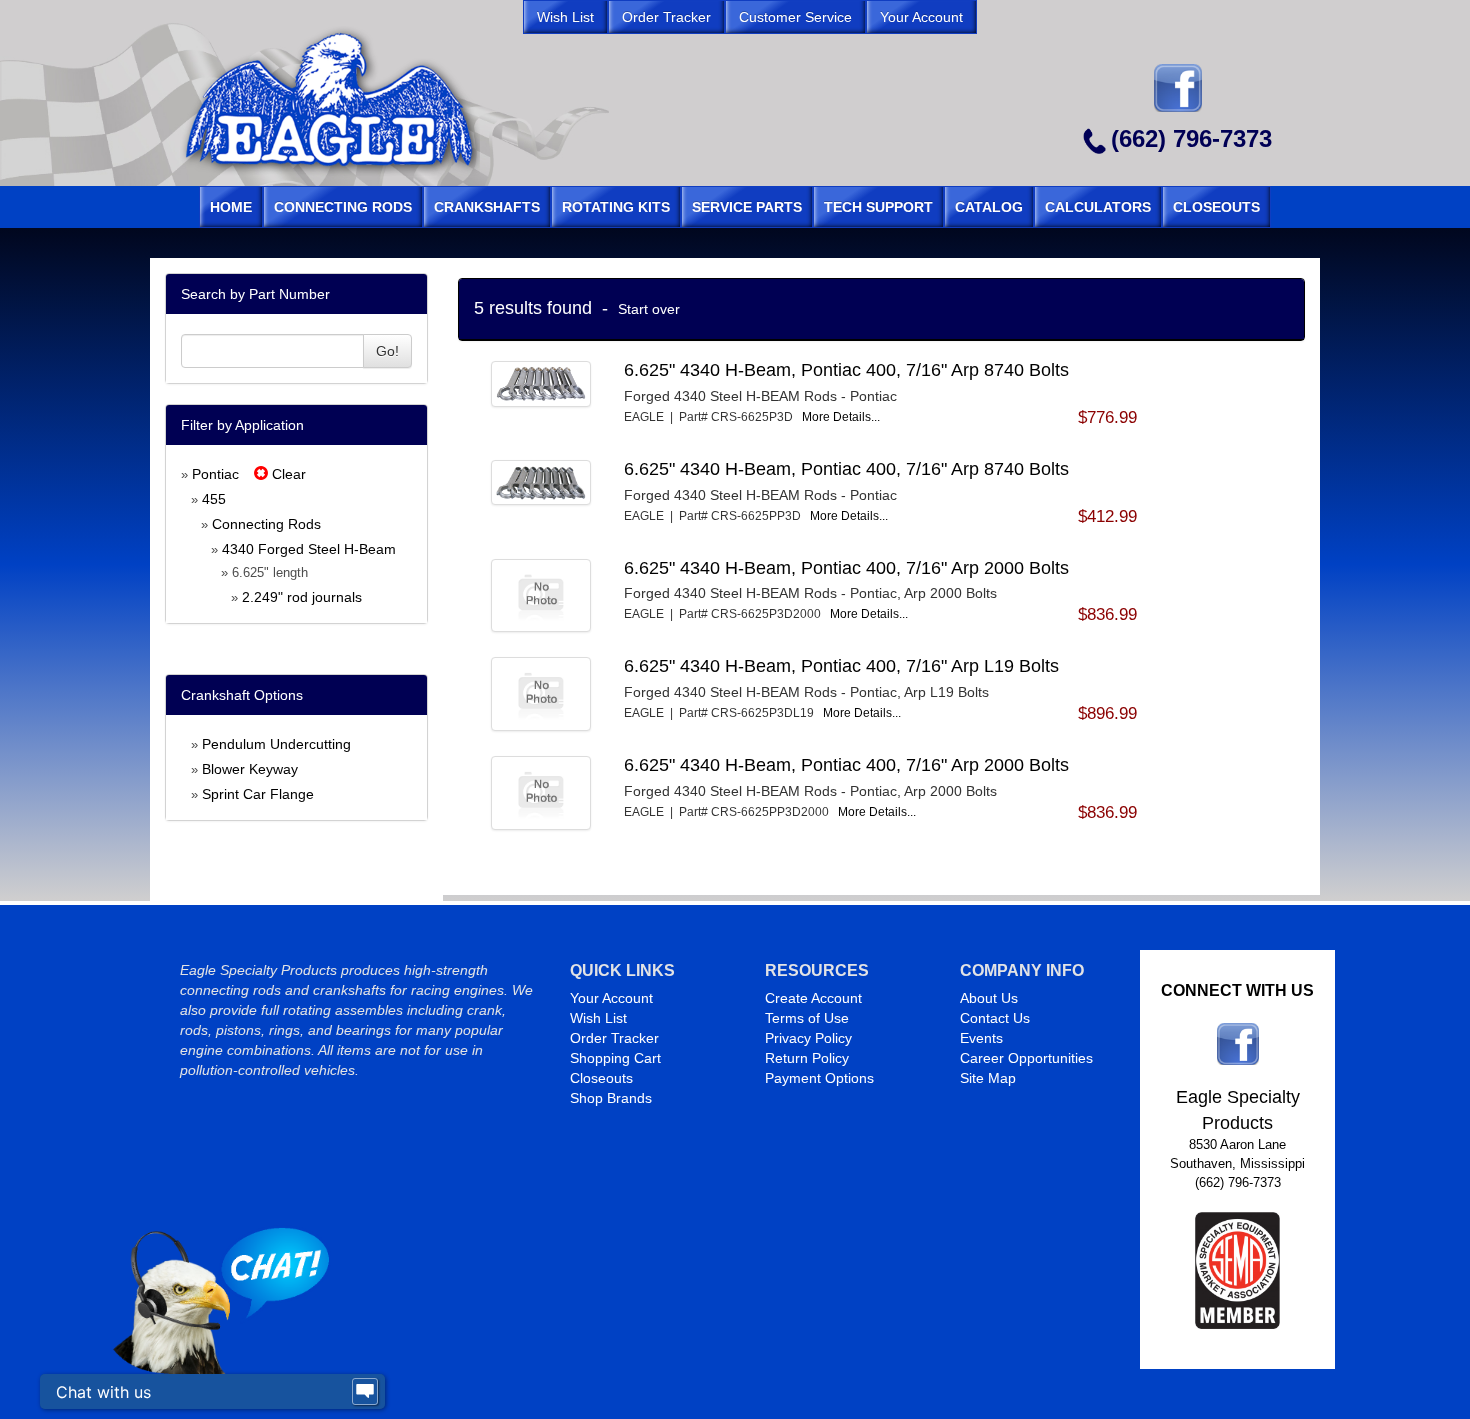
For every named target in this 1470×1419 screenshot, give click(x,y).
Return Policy (807, 1058)
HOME (231, 207)
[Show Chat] (365, 1392)
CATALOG (989, 207)
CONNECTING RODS (343, 207)
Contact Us (995, 1018)
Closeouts (601, 1078)
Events (981, 1038)
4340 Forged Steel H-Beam (309, 549)
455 (214, 499)
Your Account (611, 998)
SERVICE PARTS (747, 207)
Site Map (988, 1078)
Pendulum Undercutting (276, 744)
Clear (287, 474)
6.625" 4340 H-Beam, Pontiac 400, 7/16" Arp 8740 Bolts (846, 370)
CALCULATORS (1098, 207)
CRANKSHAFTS (487, 207)
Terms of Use (807, 1018)
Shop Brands (611, 1098)
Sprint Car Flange (258, 794)
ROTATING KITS (616, 207)
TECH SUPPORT (878, 207)
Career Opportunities (1026, 1058)
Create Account (813, 998)
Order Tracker (614, 1038)
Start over (649, 309)
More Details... (841, 417)
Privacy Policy (808, 1038)
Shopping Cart (615, 1058)
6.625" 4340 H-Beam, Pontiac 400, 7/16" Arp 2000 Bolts (846, 568)
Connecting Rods (266, 524)
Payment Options (819, 1078)
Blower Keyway (250, 769)
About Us (989, 998)
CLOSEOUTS (1216, 207)
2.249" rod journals (302, 597)
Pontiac (215, 474)
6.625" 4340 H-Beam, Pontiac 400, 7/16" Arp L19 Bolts (841, 666)
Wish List (598, 1018)
